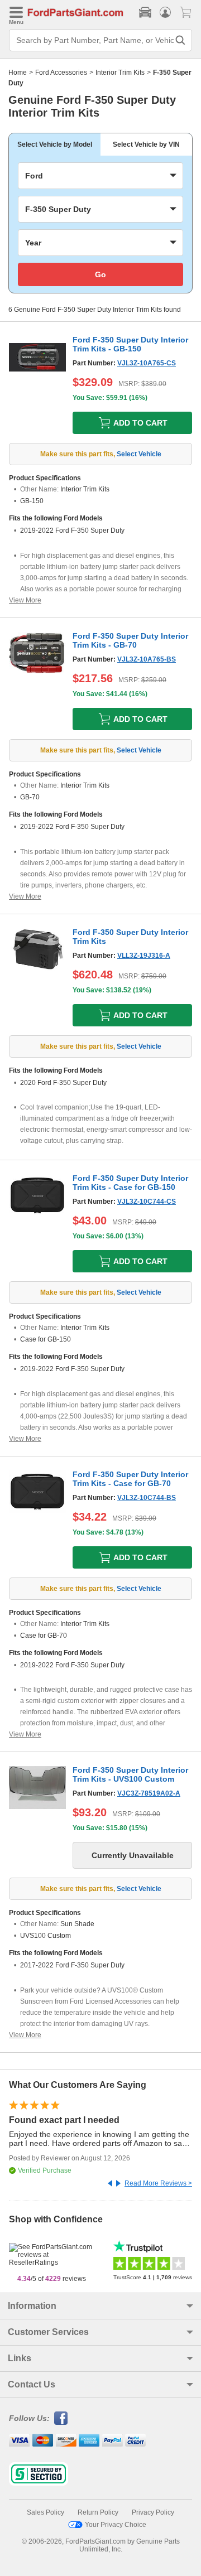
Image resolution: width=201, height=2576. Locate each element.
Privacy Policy (153, 2512)
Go (100, 274)
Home (18, 73)
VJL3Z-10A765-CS (147, 363)
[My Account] (165, 12)
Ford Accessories (61, 73)
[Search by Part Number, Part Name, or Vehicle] (180, 40)
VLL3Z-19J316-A (144, 956)
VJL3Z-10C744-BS (147, 1498)
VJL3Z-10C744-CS (147, 1202)
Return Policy (98, 2512)
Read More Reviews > (158, 2183)
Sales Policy (46, 2512)
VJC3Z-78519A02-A (149, 1793)
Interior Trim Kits (120, 73)
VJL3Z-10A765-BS (147, 659)
